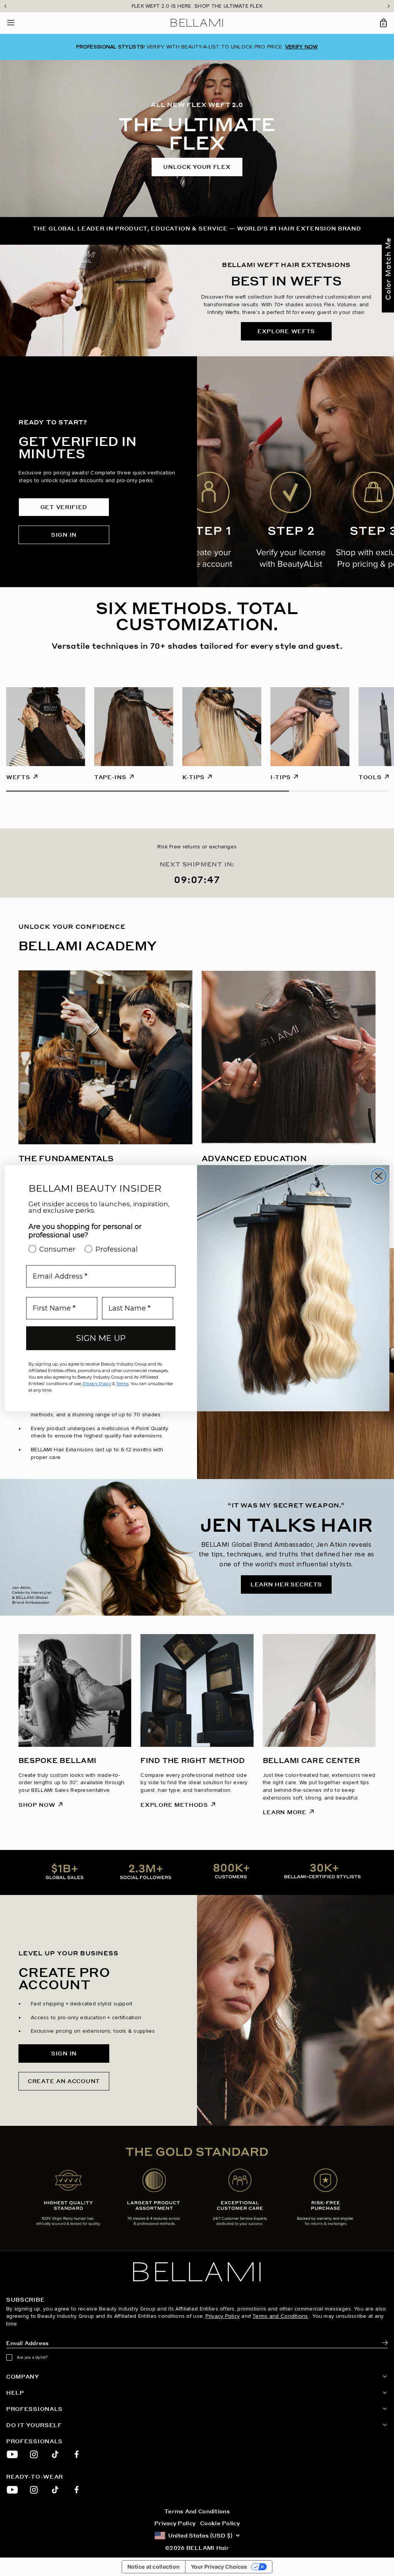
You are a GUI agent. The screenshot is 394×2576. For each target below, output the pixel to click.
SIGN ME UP (101, 1338)
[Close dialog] (379, 1176)
